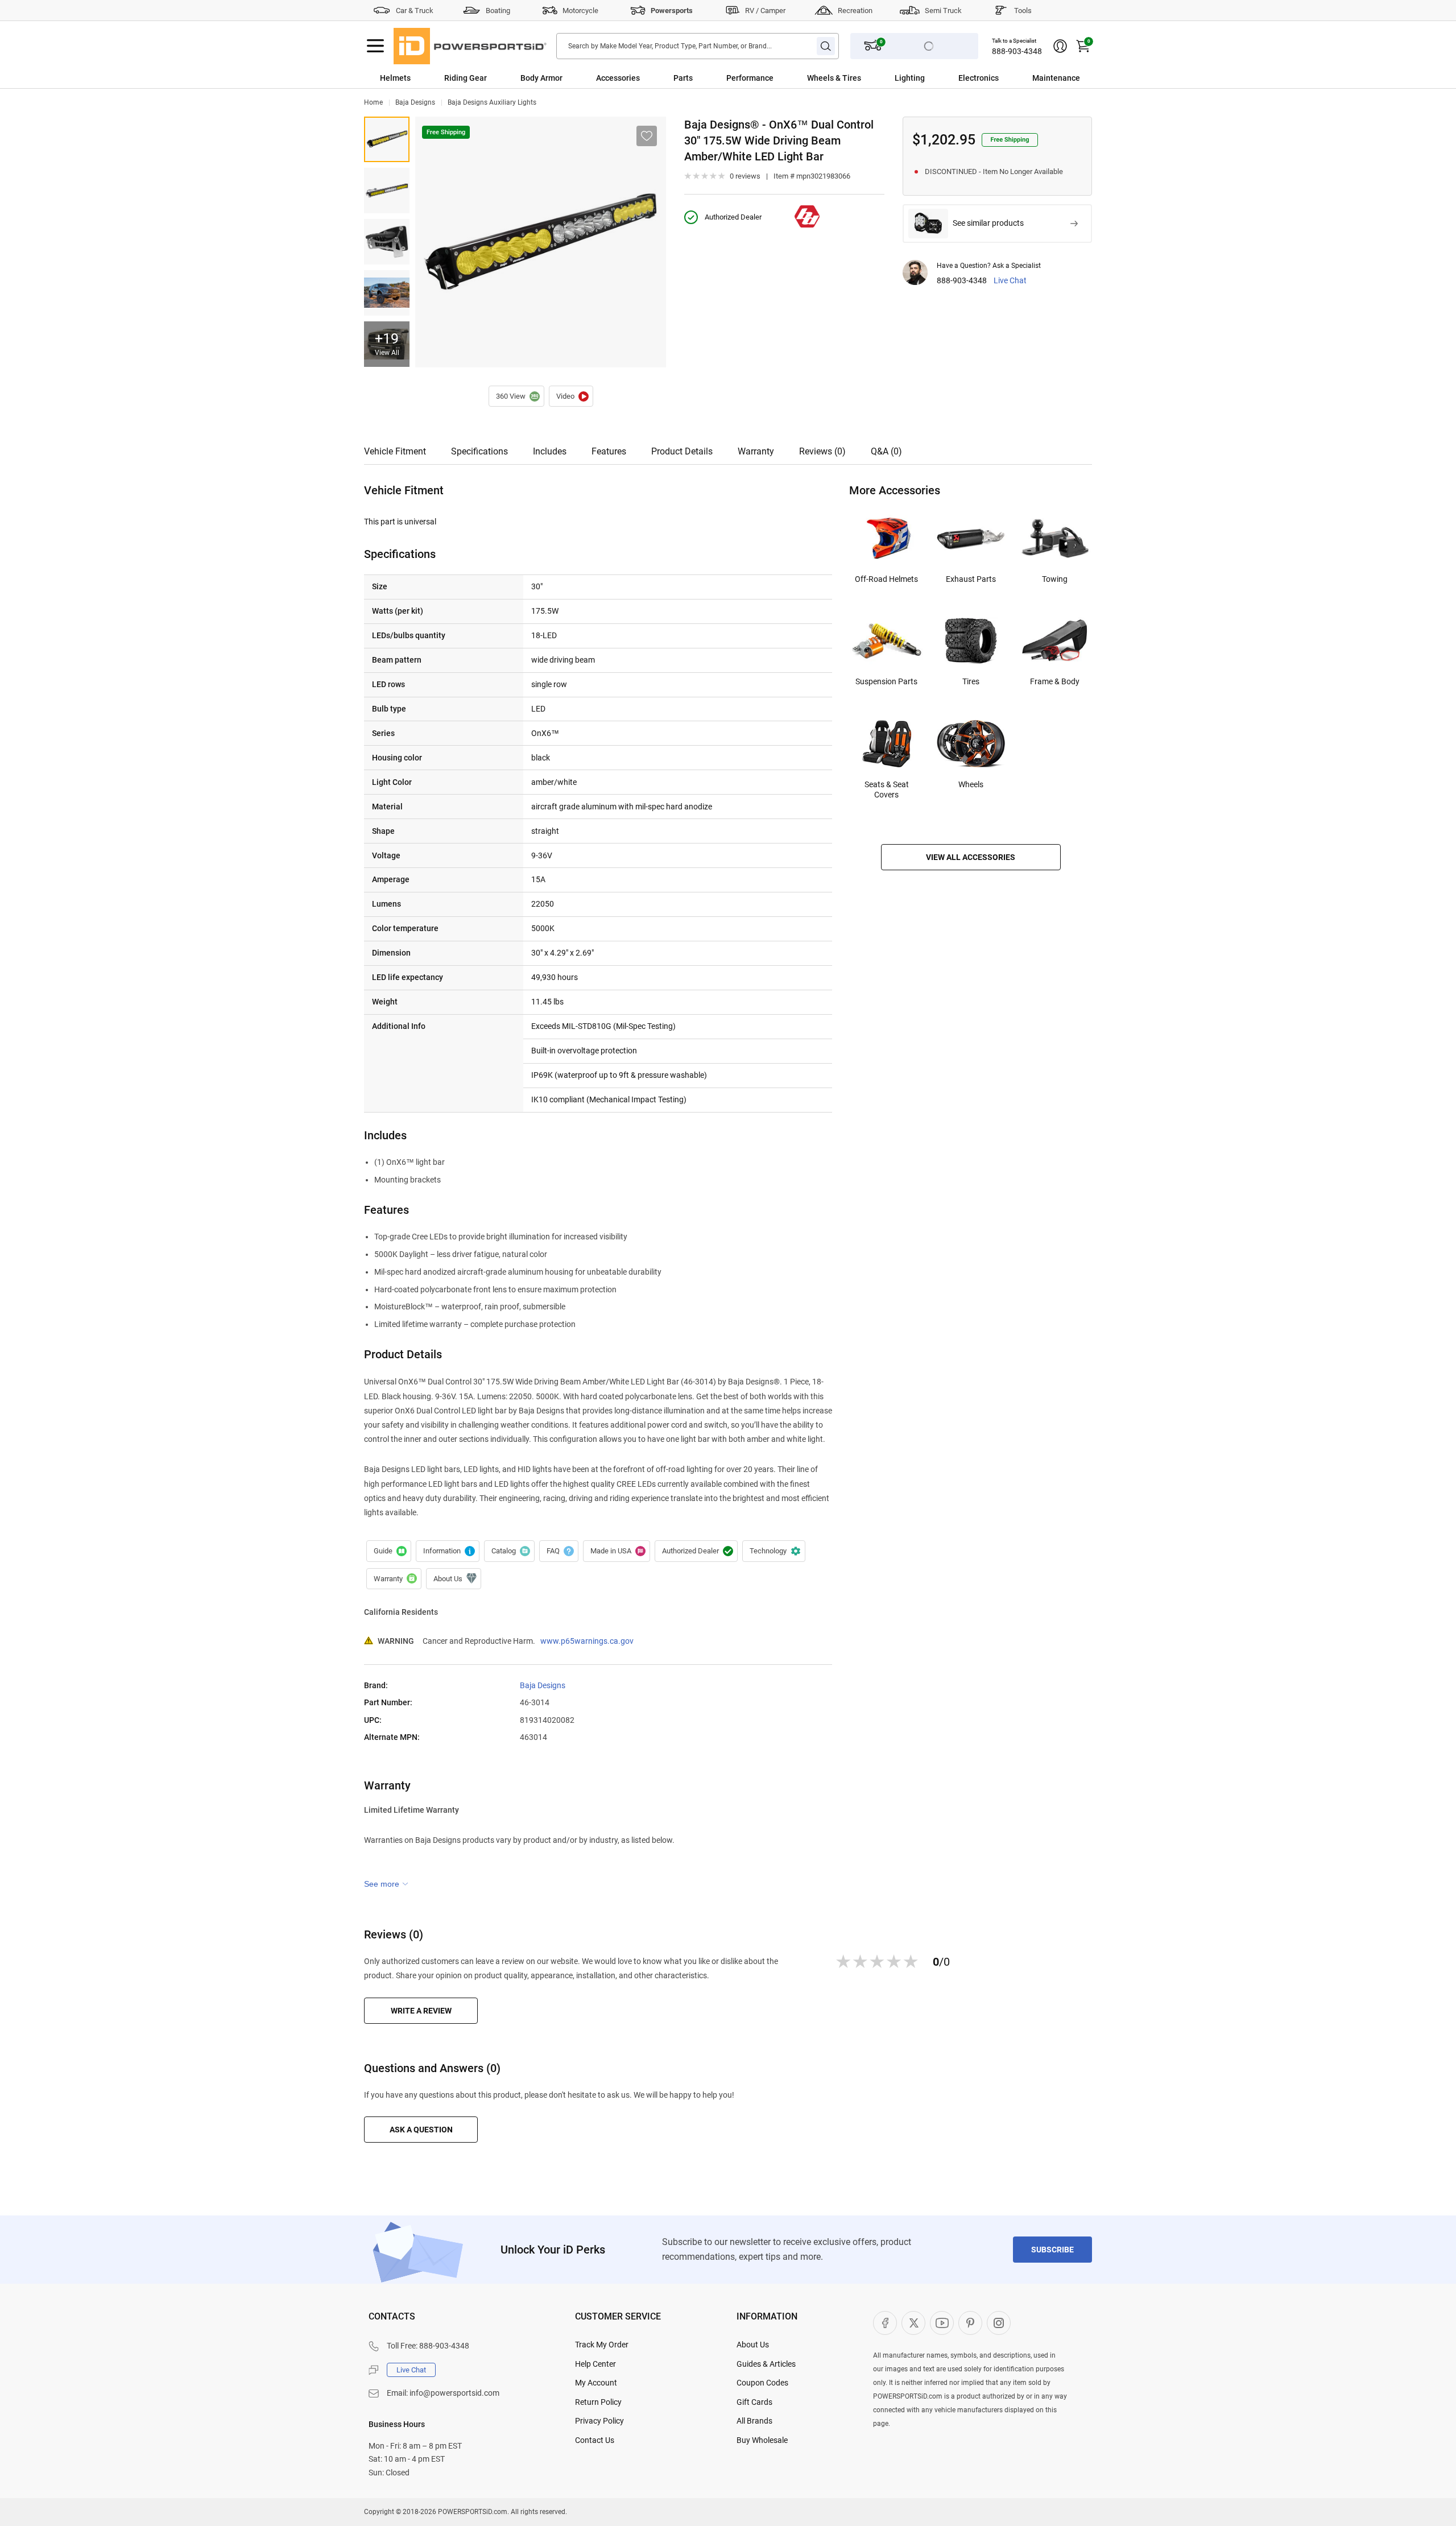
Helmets (395, 78)
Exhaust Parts (971, 579)
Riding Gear (466, 78)
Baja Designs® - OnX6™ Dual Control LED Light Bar (571, 396)
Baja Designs (415, 102)
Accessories (618, 78)
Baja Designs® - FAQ (559, 1551)
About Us (753, 2345)
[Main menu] (375, 46)
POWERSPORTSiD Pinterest (970, 2323)
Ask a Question (421, 2130)
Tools (1023, 11)
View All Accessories (971, 857)
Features (609, 451)
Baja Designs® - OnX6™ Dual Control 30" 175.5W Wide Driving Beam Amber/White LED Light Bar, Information (448, 1551)
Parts (683, 78)
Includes (550, 451)
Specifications (479, 451)
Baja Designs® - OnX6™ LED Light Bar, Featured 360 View (516, 396)
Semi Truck (943, 11)
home (373, 102)
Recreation (855, 11)
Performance (750, 78)
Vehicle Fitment (395, 451)
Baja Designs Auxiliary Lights (492, 102)
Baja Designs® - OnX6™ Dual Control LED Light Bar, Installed (387, 293)
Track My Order (602, 2345)
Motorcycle (580, 11)
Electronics (979, 78)
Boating (498, 11)
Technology (774, 1551)
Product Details (682, 451)
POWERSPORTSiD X (913, 2323)
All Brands (754, 2421)
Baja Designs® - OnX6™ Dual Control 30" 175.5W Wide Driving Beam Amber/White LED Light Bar (387, 139)
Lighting (910, 78)
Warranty (756, 451)
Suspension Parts (886, 681)
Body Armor (541, 78)
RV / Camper (765, 11)
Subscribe (1052, 2250)
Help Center (595, 2364)
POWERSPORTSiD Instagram (999, 2323)
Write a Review (421, 2011)
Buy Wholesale (762, 2440)
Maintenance (1056, 78)
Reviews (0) (822, 451)
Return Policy (598, 2402)
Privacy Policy (599, 2421)
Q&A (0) (886, 451)
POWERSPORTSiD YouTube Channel (942, 2323)
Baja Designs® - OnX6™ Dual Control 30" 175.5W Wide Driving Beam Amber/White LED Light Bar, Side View (387, 242)
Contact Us (595, 2440)
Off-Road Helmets (886, 579)
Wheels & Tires (834, 78)
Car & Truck (415, 11)
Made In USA (617, 1551)
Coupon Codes (762, 2383)
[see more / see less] (386, 1884)
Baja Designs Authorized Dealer (696, 1551)
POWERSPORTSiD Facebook (885, 2323)
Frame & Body (1055, 681)
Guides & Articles (766, 2364)
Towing (1055, 579)
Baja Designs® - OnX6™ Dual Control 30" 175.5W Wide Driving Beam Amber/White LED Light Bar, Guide (389, 1551)
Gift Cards (754, 2402)
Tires (971, 681)
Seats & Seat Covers (887, 789)
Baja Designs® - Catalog (509, 1551)
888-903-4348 (1017, 51)
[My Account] (1060, 46)
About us (454, 1579)
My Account (596, 2383)
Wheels (971, 784)
